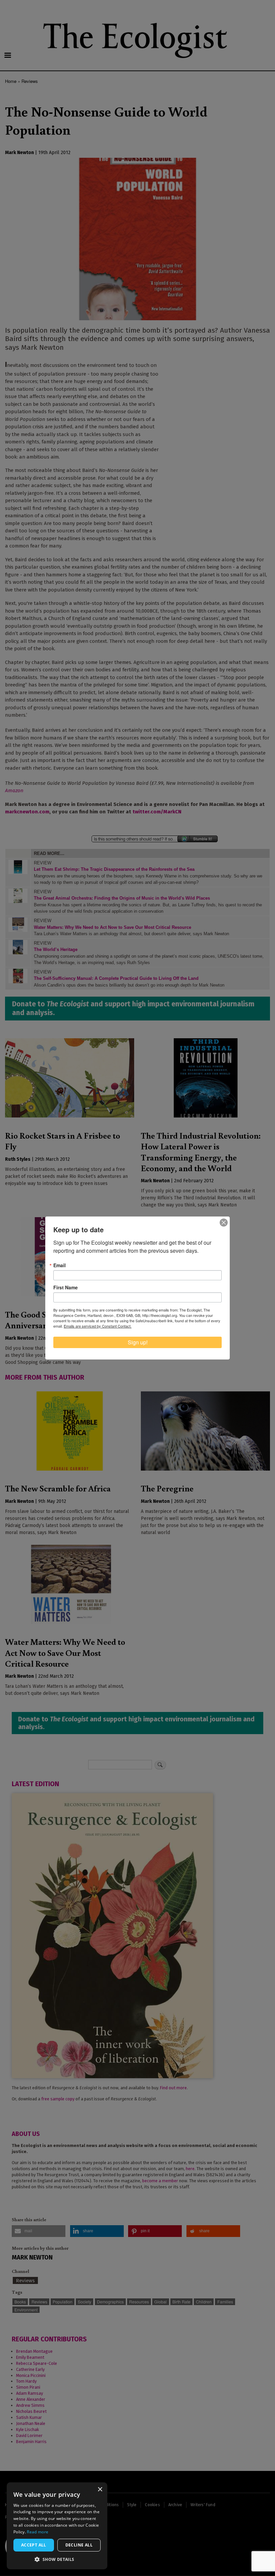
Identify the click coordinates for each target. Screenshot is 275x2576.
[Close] (224, 1223)
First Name (66, 1287)
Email (60, 1265)
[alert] (57, 2526)
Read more (38, 2532)
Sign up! (138, 1342)
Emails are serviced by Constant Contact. (98, 1326)
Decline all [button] (79, 2545)
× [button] (100, 2490)
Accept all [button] (34, 2545)
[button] (57, 2559)
